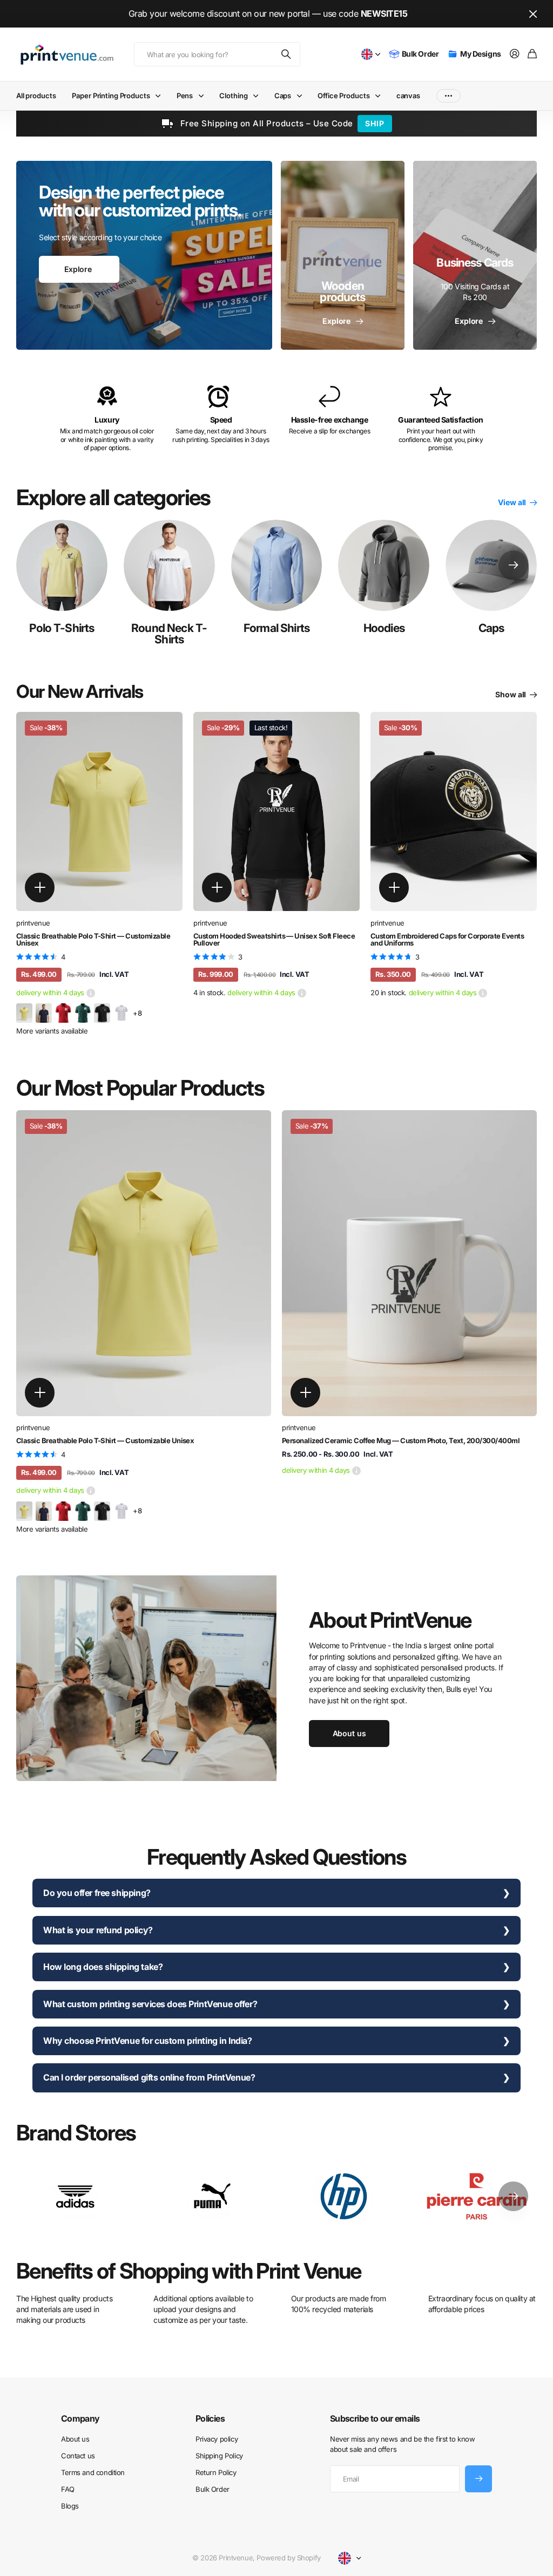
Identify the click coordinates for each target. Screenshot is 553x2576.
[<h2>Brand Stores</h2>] (478, 2196)
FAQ (68, 2489)
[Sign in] (515, 54)
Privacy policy (217, 2439)
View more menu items (449, 96)
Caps (491, 628)
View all (513, 502)
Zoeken (287, 54)
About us (75, 2439)
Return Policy (216, 2472)
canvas (408, 96)
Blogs (70, 2506)
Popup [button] (91, 993)
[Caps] (491, 565)
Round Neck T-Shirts (169, 634)
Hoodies (384, 628)
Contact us (78, 2456)
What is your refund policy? (98, 1930)
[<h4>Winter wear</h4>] (343, 255)
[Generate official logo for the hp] (344, 2196)
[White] (122, 1012)
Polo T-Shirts (62, 628)
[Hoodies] (384, 565)
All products (36, 96)
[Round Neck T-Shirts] (169, 565)
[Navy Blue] (44, 1012)
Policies (210, 2418)
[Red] (63, 1012)
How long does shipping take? (103, 1967)
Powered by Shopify (288, 2558)
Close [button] (533, 14)
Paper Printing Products (111, 96)
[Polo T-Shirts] (62, 565)
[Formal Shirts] (277, 565)
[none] (513, 565)
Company (80, 2418)
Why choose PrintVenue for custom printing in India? (148, 2041)
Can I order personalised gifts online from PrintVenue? (149, 2077)
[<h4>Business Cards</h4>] (475, 255)
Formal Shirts (276, 628)
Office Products (343, 96)
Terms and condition (93, 2472)
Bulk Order (213, 2489)
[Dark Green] (83, 1012)
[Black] (102, 1012)
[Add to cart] (40, 888)
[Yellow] (24, 1012)
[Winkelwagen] (532, 54)
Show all (511, 694)
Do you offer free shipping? (97, 1893)
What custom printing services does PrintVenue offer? (150, 2004)
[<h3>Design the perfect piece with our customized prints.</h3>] (144, 255)
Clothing (233, 96)
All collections (160, 96)
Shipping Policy (219, 2456)
